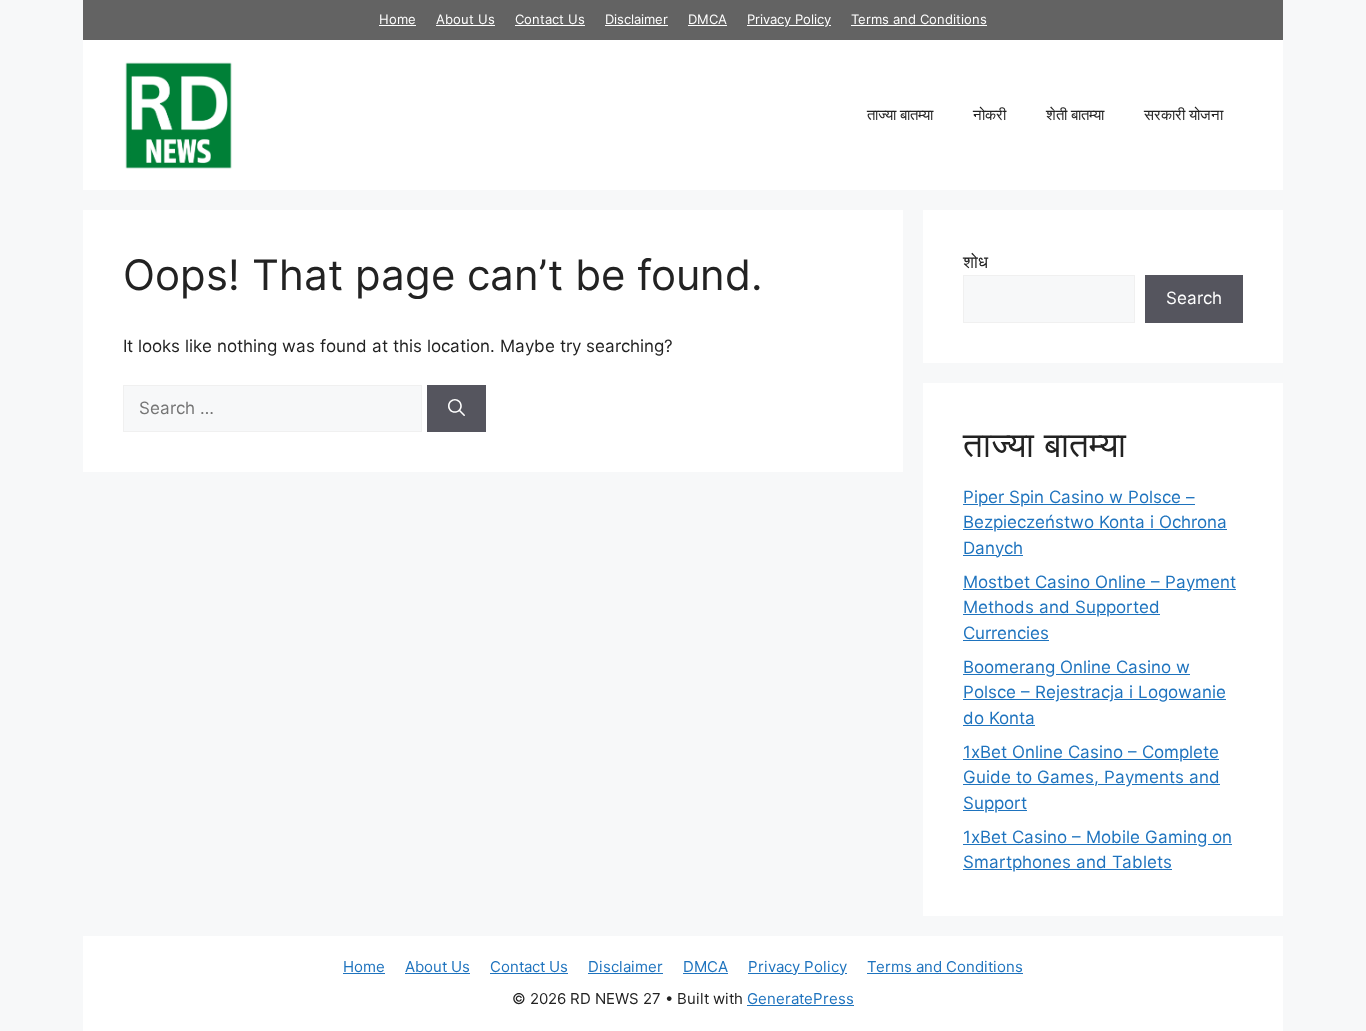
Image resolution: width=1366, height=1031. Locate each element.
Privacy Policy (789, 19)
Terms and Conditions (919, 19)
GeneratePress (800, 998)
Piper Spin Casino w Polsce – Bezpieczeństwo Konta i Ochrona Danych (1095, 522)
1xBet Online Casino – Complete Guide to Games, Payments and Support (1091, 777)
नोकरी (989, 114)
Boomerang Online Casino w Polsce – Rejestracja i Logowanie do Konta (1094, 692)
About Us (465, 19)
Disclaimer (636, 19)
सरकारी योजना (1183, 114)
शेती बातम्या (1075, 114)
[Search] (456, 409)
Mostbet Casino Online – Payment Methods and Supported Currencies (1099, 607)
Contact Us (550, 19)
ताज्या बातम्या (900, 114)
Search (1194, 298)
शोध (975, 262)
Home (397, 19)
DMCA (707, 19)
